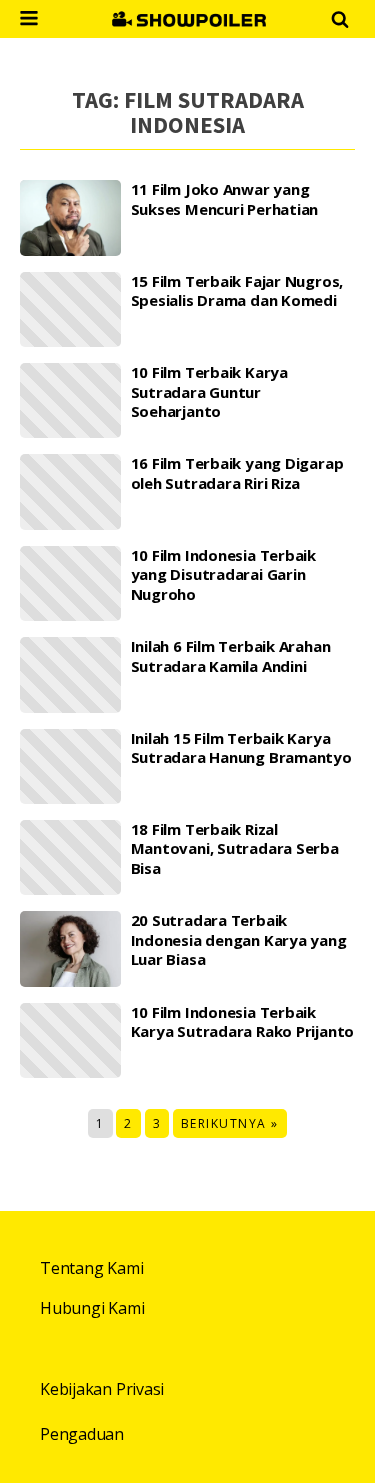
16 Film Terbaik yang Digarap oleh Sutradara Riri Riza (237, 473)
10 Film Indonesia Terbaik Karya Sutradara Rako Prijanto (243, 1022)
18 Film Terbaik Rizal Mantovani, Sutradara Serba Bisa (235, 849)
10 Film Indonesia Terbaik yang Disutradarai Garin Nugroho (224, 575)
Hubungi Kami (92, 1308)
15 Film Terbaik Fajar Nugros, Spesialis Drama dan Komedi (237, 291)
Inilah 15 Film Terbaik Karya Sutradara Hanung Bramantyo (241, 748)
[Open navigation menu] (29, 20)
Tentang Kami (91, 1268)
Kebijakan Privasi (102, 1389)
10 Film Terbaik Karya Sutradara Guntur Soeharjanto (209, 392)
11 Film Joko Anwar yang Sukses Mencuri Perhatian (225, 199)
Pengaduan (82, 1434)
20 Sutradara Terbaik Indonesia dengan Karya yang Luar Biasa (239, 940)
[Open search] (340, 19)
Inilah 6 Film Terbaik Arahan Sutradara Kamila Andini (231, 656)
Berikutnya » (230, 1123)
